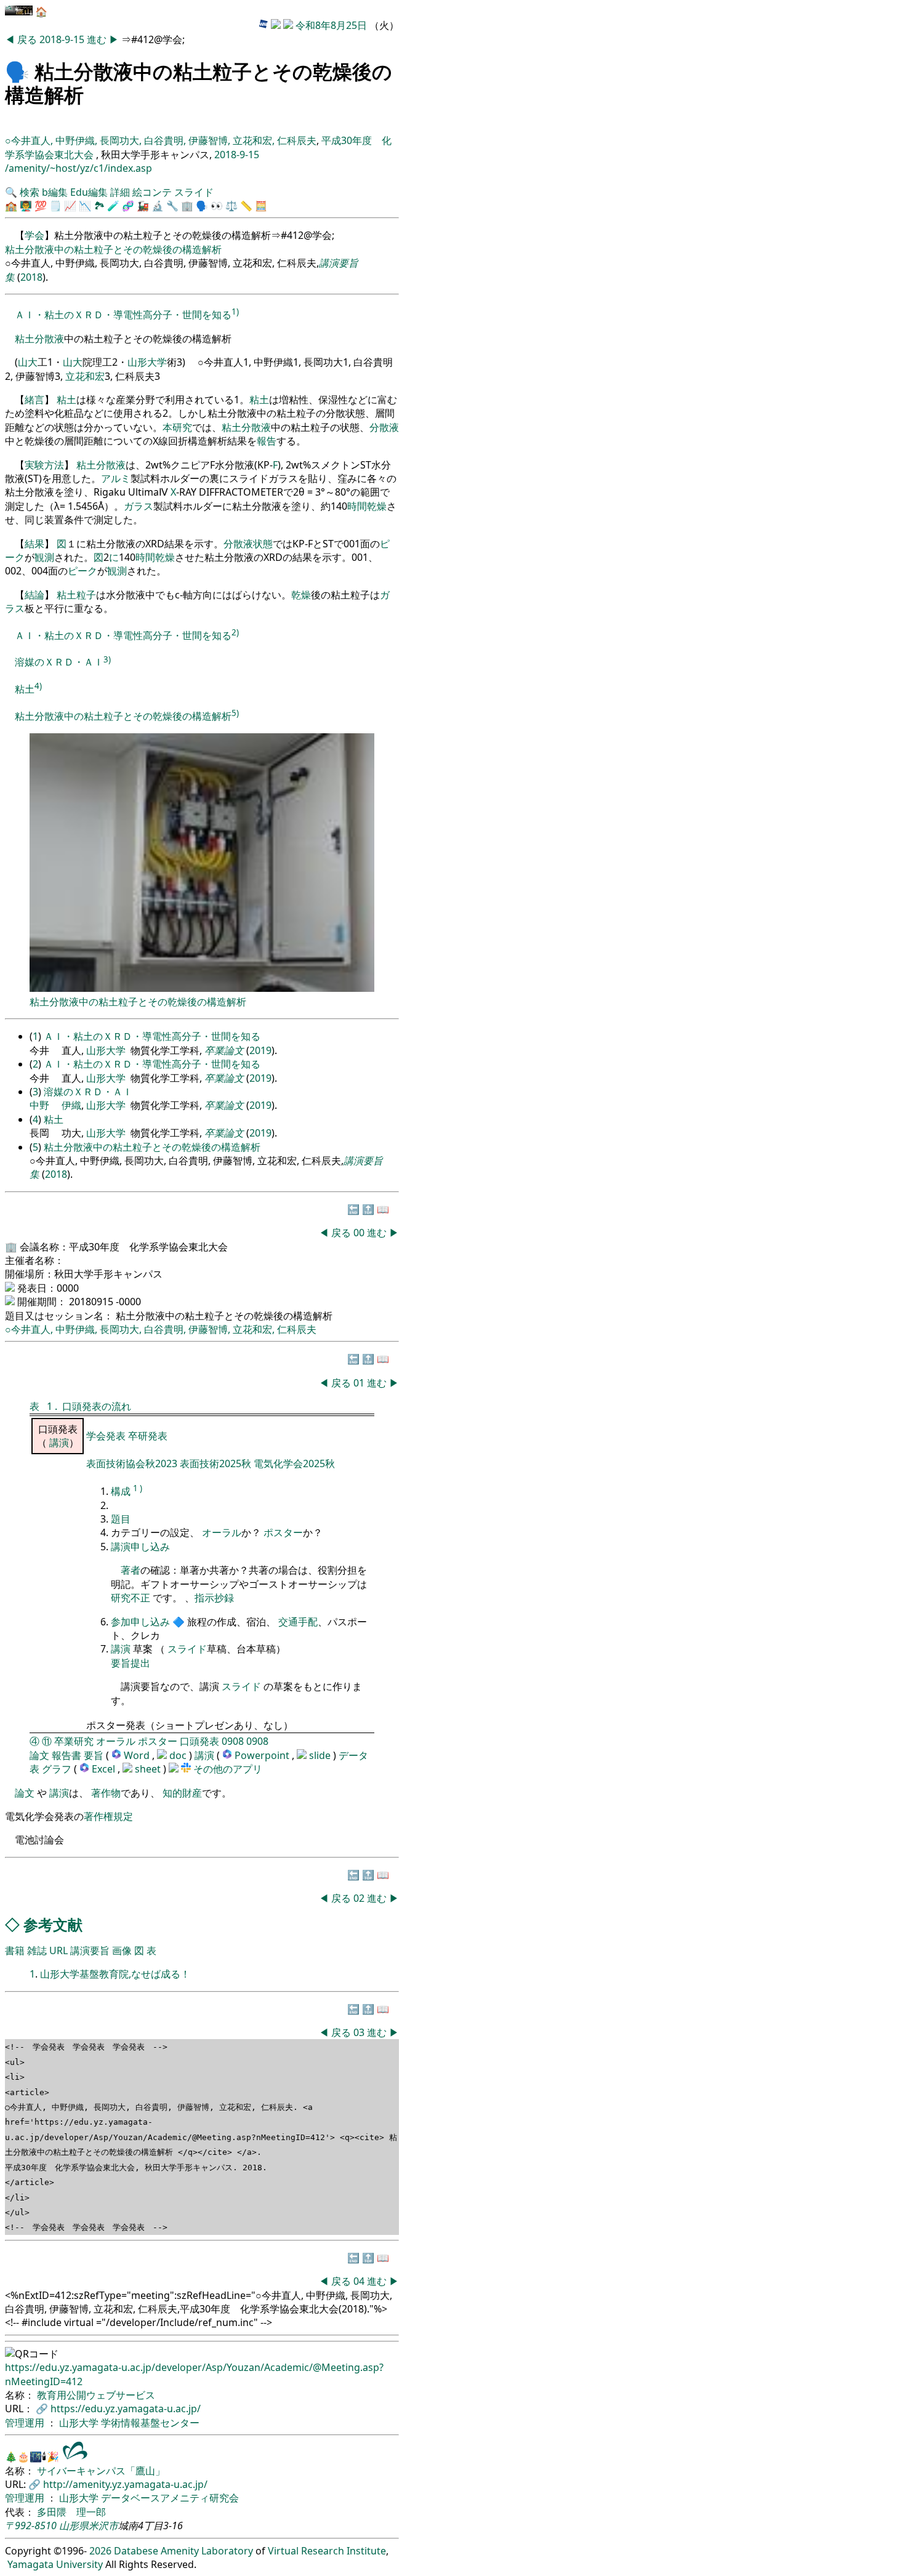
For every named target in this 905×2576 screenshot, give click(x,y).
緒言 (34, 400)
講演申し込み (140, 1547)
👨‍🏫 (26, 206)
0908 (233, 1741)
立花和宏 (85, 376)
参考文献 (53, 1924)
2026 (100, 2551)
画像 (122, 1950)
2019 (260, 1050)
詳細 (120, 192)
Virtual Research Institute (327, 2551)
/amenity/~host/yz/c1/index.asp (78, 168)
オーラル (222, 1532)
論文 (39, 1755)
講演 (59, 1443)
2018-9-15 (62, 39)
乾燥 (377, 506)
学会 (34, 235)
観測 (44, 557)
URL (58, 1950)
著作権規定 (108, 1816)
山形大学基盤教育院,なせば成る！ (115, 1974)
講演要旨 (90, 1950)
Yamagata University (55, 2564)
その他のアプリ (228, 1769)
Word (137, 1755)
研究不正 (131, 1598)
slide (321, 1755)
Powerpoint (263, 1755)
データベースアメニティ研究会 (170, 2498)
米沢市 (103, 2526)
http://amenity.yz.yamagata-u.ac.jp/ (125, 2484)
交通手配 (298, 1622)
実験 (34, 465)
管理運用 (26, 2423)
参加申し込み (140, 1622)
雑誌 (37, 1950)
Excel (105, 1769)
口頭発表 (199, 1741)
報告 (267, 441)
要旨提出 (131, 1663)
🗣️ (17, 71)
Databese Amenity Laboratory (183, 2551)
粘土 (25, 339)
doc (179, 1755)
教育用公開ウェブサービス (96, 2395)
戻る (28, 39)
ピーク (82, 571)
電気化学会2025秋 (294, 1463)
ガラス (139, 506)
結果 (34, 544)
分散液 (49, 339)
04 (360, 2281)
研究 (182, 427)
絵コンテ (152, 192)
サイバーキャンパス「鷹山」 (101, 2471)
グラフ (57, 1769)
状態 (263, 544)
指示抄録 (214, 1598)
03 (360, 2032)
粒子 (86, 595)
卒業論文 (224, 1050)
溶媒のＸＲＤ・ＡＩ (59, 662)
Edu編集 (89, 192)
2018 (31, 277)
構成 (121, 1491)
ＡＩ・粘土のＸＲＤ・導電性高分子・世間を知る (123, 315)
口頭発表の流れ (97, 1406)
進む (98, 39)
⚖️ (231, 206)
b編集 (55, 192)
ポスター (283, 1532)
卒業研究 (74, 1741)
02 (360, 1898)
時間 (357, 506)
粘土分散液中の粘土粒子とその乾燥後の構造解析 (113, 249)
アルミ (116, 478)
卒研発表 (148, 1436)
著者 (131, 1570)
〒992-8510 (31, 2526)
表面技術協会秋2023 (133, 1463)
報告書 (66, 1755)
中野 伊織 (55, 1105)
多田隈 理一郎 (71, 2512)
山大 (28, 362)
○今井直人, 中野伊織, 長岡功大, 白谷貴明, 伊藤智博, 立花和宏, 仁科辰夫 (161, 140)
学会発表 (107, 1436)
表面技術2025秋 (215, 1463)
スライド (194, 192)
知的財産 (182, 1793)
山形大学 (147, 362)
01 (360, 1383)
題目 (121, 1519)
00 (360, 1233)
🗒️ (55, 206)
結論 (34, 595)
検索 (30, 192)
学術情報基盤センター (150, 2423)
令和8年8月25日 (331, 25)
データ (353, 1755)
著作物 (106, 1793)
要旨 (94, 1755)
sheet (149, 1769)
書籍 (15, 1950)
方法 (54, 465)
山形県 (74, 2526)
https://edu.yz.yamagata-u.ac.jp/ (126, 2409)
